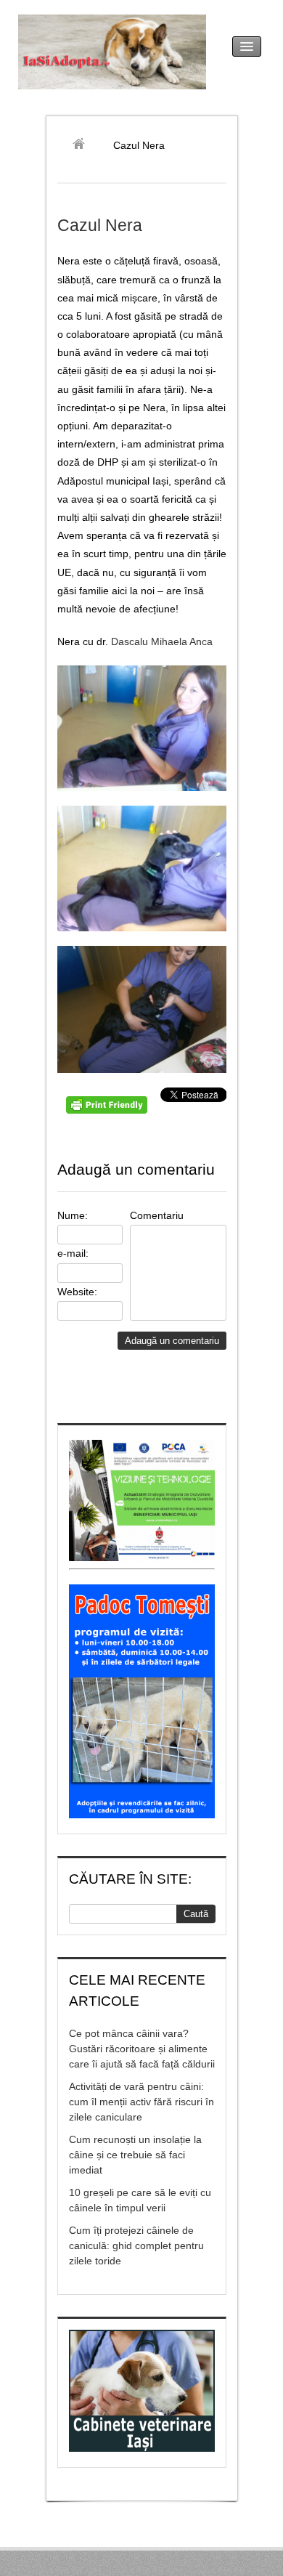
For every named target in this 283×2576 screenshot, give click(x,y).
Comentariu (157, 1215)
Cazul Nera (100, 225)
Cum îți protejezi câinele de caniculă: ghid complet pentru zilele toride (136, 2245)
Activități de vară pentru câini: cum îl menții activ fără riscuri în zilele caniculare (141, 2102)
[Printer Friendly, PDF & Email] (109, 1110)
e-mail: (73, 1253)
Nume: (73, 1215)
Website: (77, 1292)
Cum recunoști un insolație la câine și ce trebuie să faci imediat (135, 2155)
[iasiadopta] (84, 145)
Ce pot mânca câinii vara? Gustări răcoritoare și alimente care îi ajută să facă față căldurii (142, 2049)
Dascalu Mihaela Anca (162, 641)
